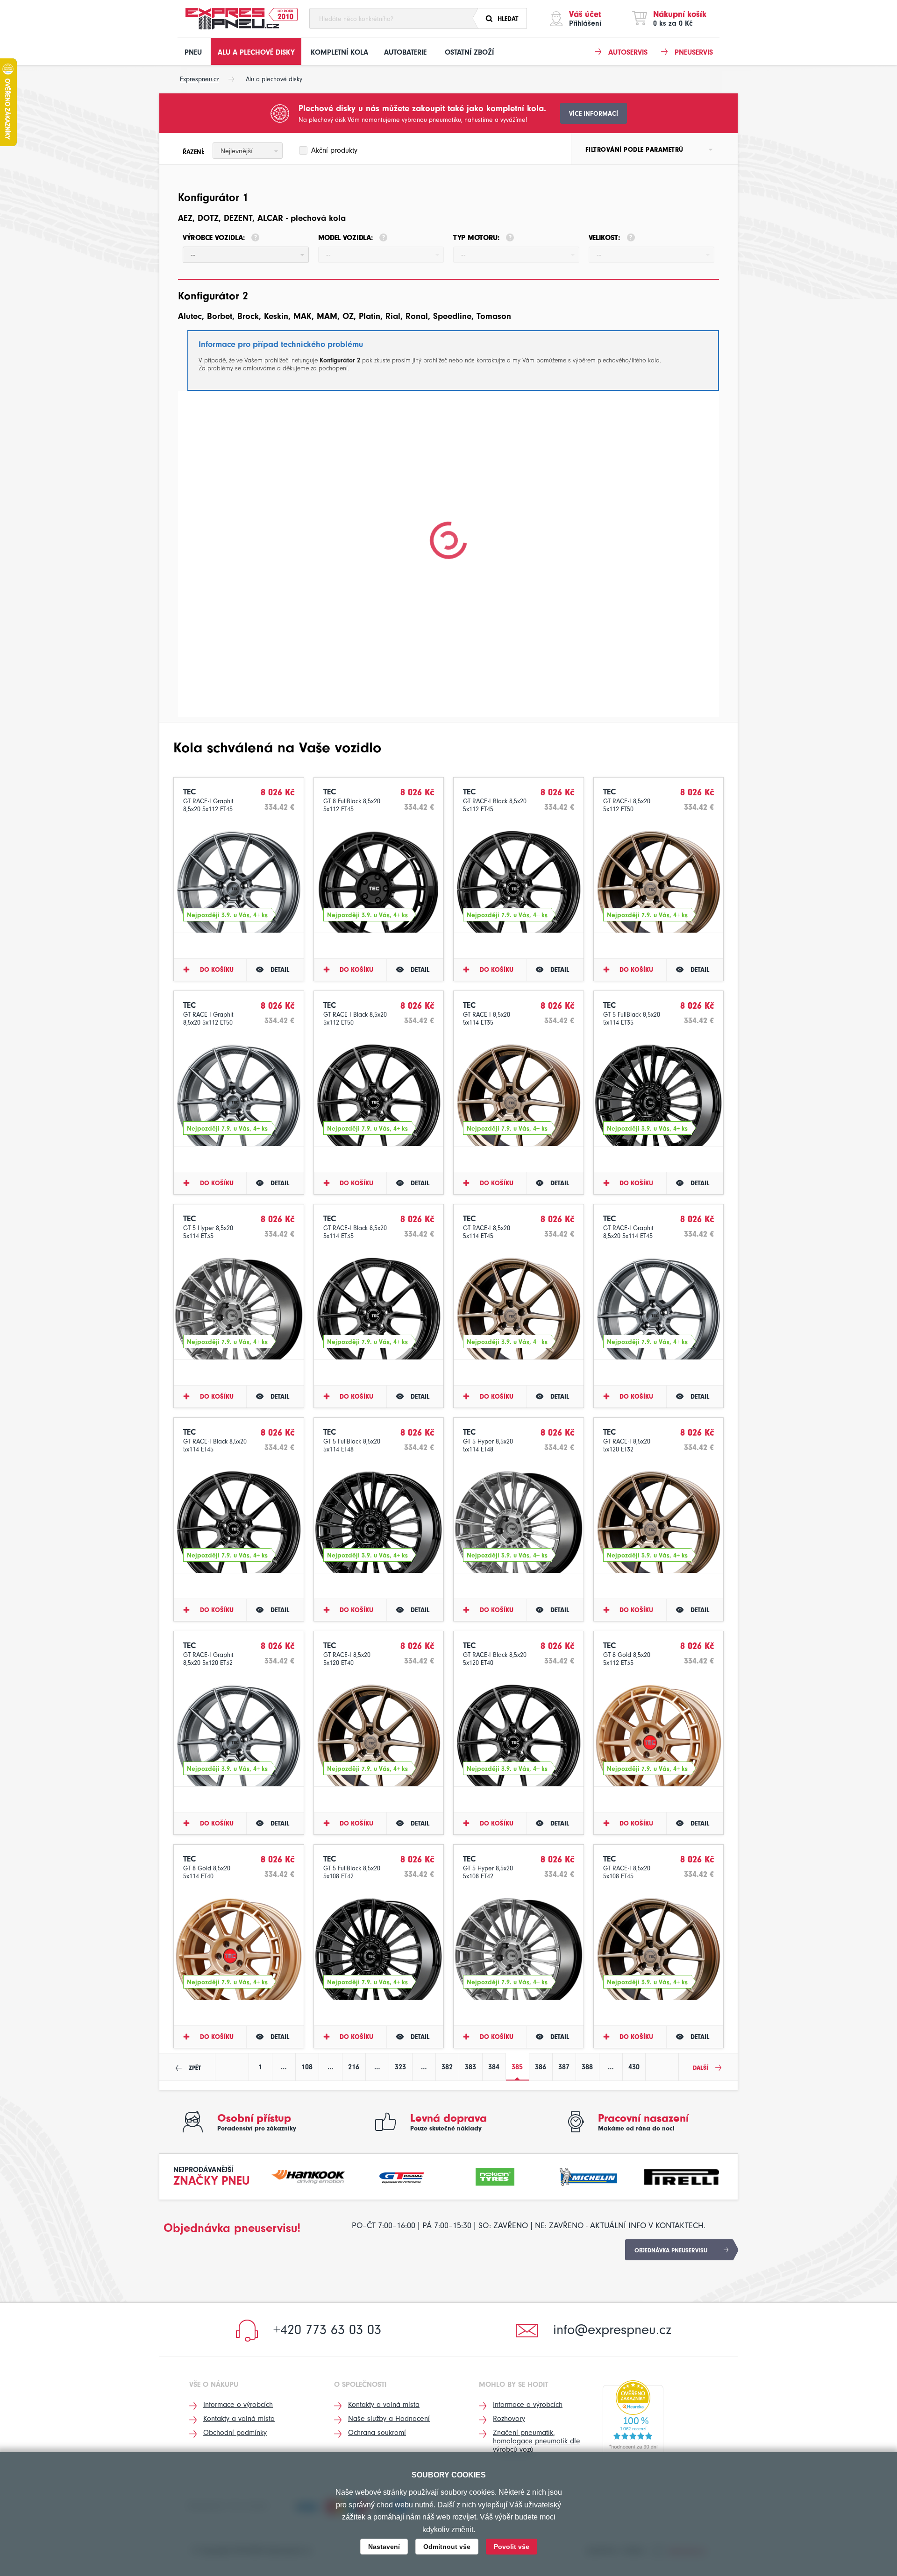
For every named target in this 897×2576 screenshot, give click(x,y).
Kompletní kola (339, 52)
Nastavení (384, 2547)
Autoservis (628, 52)
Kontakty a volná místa (239, 2419)
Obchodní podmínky (235, 2433)
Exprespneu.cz (199, 79)
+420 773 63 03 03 (327, 2330)
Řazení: (194, 152)
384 (494, 2067)
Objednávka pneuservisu (671, 2250)
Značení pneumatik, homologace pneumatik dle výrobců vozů (537, 2441)
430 (634, 2067)
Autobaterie (405, 52)
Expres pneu (232, 19)
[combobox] (248, 151)
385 (517, 2067)
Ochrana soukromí (377, 2433)
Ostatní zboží (469, 52)
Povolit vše (512, 2547)
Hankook (309, 2176)
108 (307, 2067)
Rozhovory (509, 2419)
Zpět (195, 2068)
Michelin (589, 2176)
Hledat (508, 19)
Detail (280, 970)
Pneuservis (694, 52)
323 (400, 2067)
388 (587, 2067)
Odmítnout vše (447, 2547)
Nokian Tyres (495, 2176)
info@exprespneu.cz (612, 2330)
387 (564, 2067)
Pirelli (682, 2176)
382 (447, 2067)
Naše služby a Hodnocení (389, 2419)
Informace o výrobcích (238, 2405)
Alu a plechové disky (256, 52)
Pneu (193, 52)
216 (354, 2067)
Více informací (594, 114)
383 (470, 2067)
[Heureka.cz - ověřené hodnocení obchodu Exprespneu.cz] (633, 2417)
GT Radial (402, 2176)
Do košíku (217, 970)
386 (541, 2067)
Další (701, 2068)
